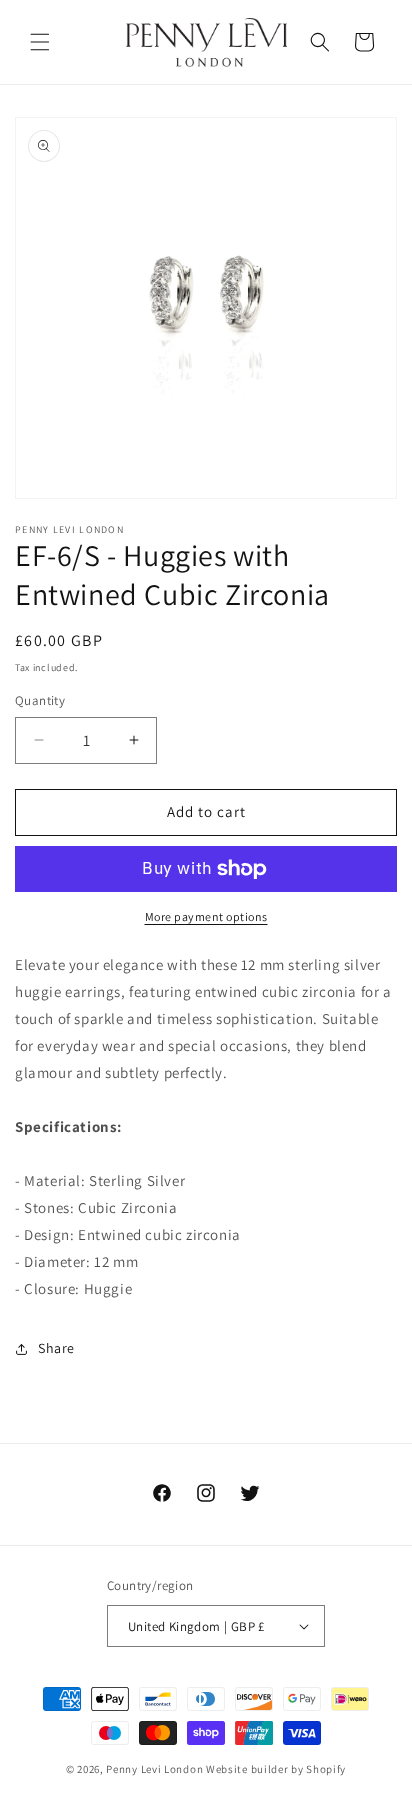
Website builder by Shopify (276, 1769)
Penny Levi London (154, 1769)
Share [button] (56, 1348)
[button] (40, 42)
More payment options (206, 916)
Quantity (40, 700)
